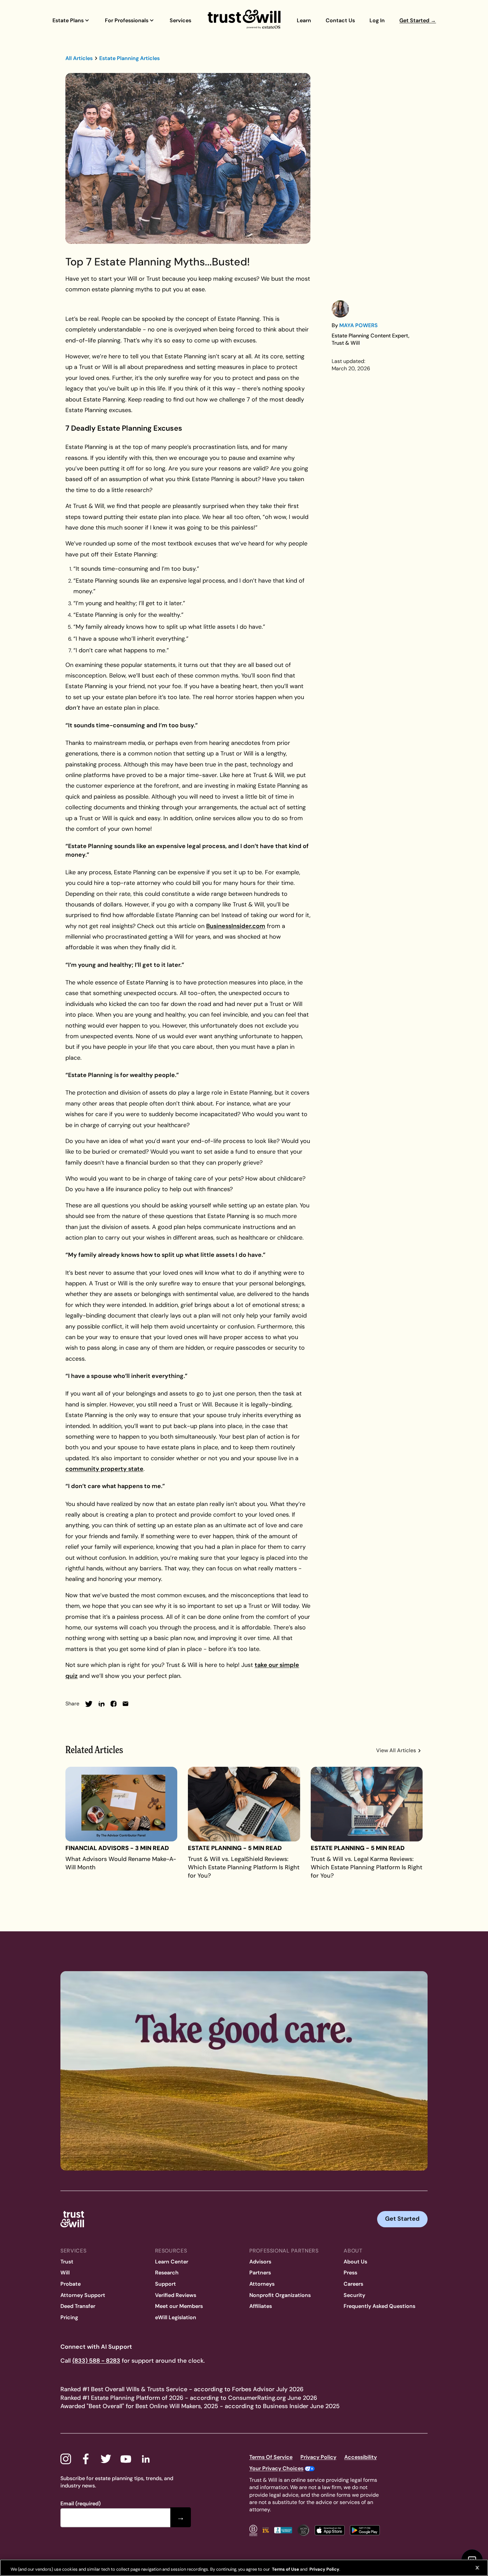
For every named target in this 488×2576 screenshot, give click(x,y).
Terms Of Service (271, 2457)
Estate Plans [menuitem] (68, 20)
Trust (67, 2262)
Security (354, 2295)
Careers (353, 2284)
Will (65, 2273)
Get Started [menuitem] (418, 20)
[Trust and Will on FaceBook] (86, 2459)
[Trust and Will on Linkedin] (146, 2459)
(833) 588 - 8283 (96, 2361)
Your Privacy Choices (276, 2468)
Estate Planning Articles (129, 58)
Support (165, 2284)
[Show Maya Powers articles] (340, 309)
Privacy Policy (318, 2457)
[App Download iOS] (330, 2530)
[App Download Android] (365, 2530)
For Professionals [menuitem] (127, 20)
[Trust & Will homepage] (244, 20)
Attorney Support (83, 2295)
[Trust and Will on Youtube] (126, 2459)
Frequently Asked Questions (379, 2306)
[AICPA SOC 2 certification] (303, 2530)
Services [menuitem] (180, 20)
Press (350, 2273)
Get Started (402, 2219)
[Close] (477, 2568)
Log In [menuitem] (377, 20)
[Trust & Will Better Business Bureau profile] (283, 2530)
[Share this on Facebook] (114, 1704)
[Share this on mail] (125, 1704)
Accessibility (361, 2457)
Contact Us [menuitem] (340, 20)
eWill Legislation (176, 2317)
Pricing (69, 2317)
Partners (260, 2273)
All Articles (79, 58)
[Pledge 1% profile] (266, 2530)
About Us (355, 2262)
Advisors (260, 2262)
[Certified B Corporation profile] (253, 2530)
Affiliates (261, 2306)
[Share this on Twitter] (89, 1704)
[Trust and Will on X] (106, 2459)
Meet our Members (179, 2306)
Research (167, 2273)
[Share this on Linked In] (102, 1704)
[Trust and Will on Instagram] (66, 2459)
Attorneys (262, 2284)
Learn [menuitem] (304, 20)
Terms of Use (285, 2569)
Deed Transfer (78, 2306)
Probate (71, 2284)
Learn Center (172, 2262)
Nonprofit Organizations (280, 2295)
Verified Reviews (176, 2295)
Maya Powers (359, 325)
